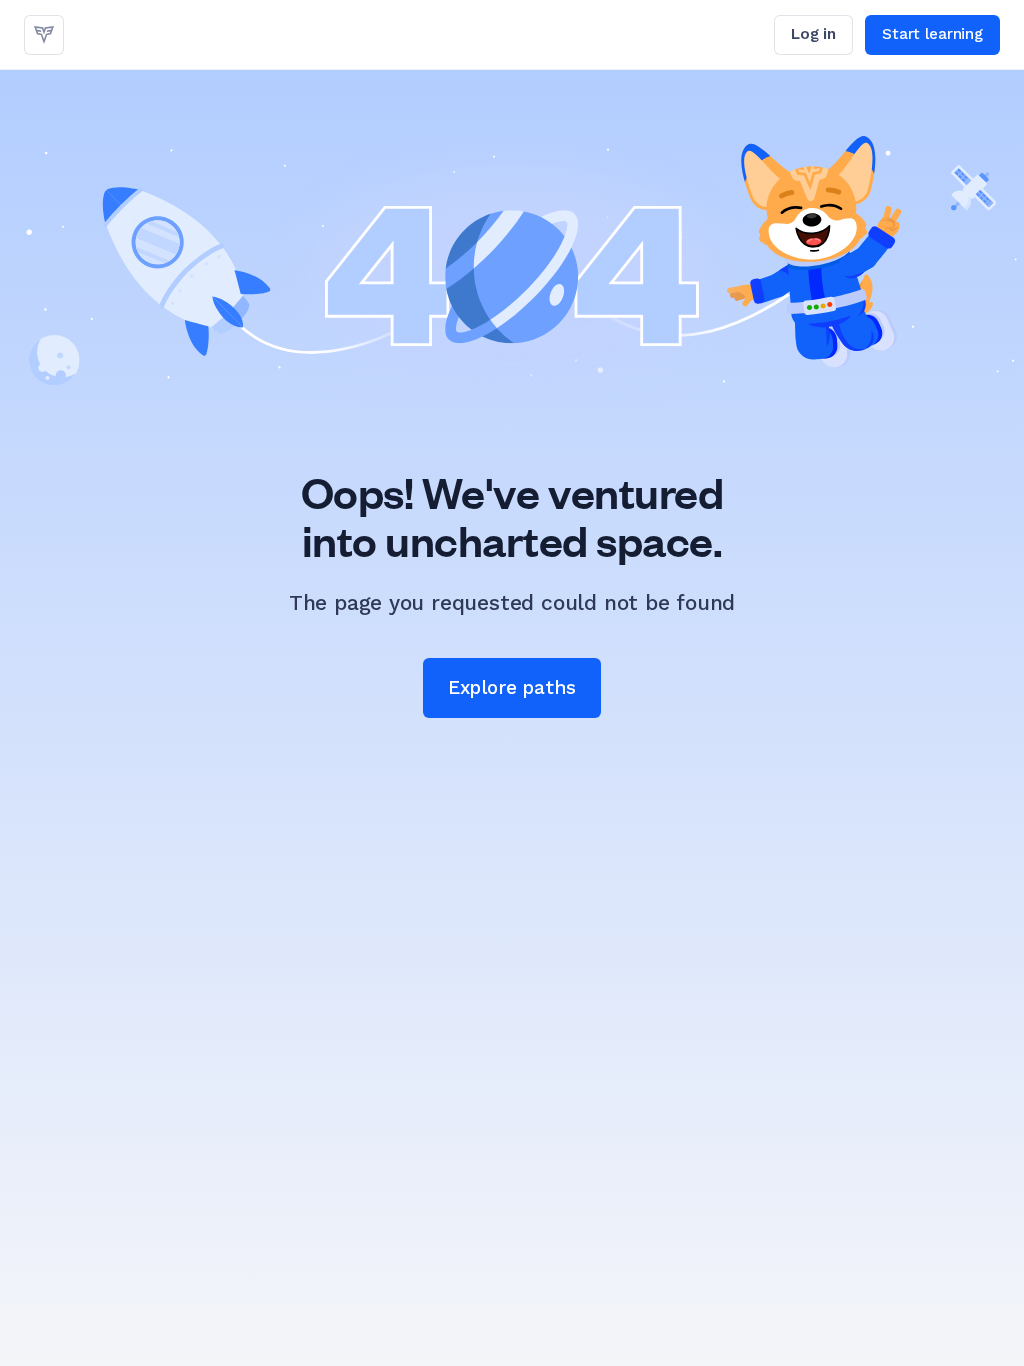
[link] (44, 35)
